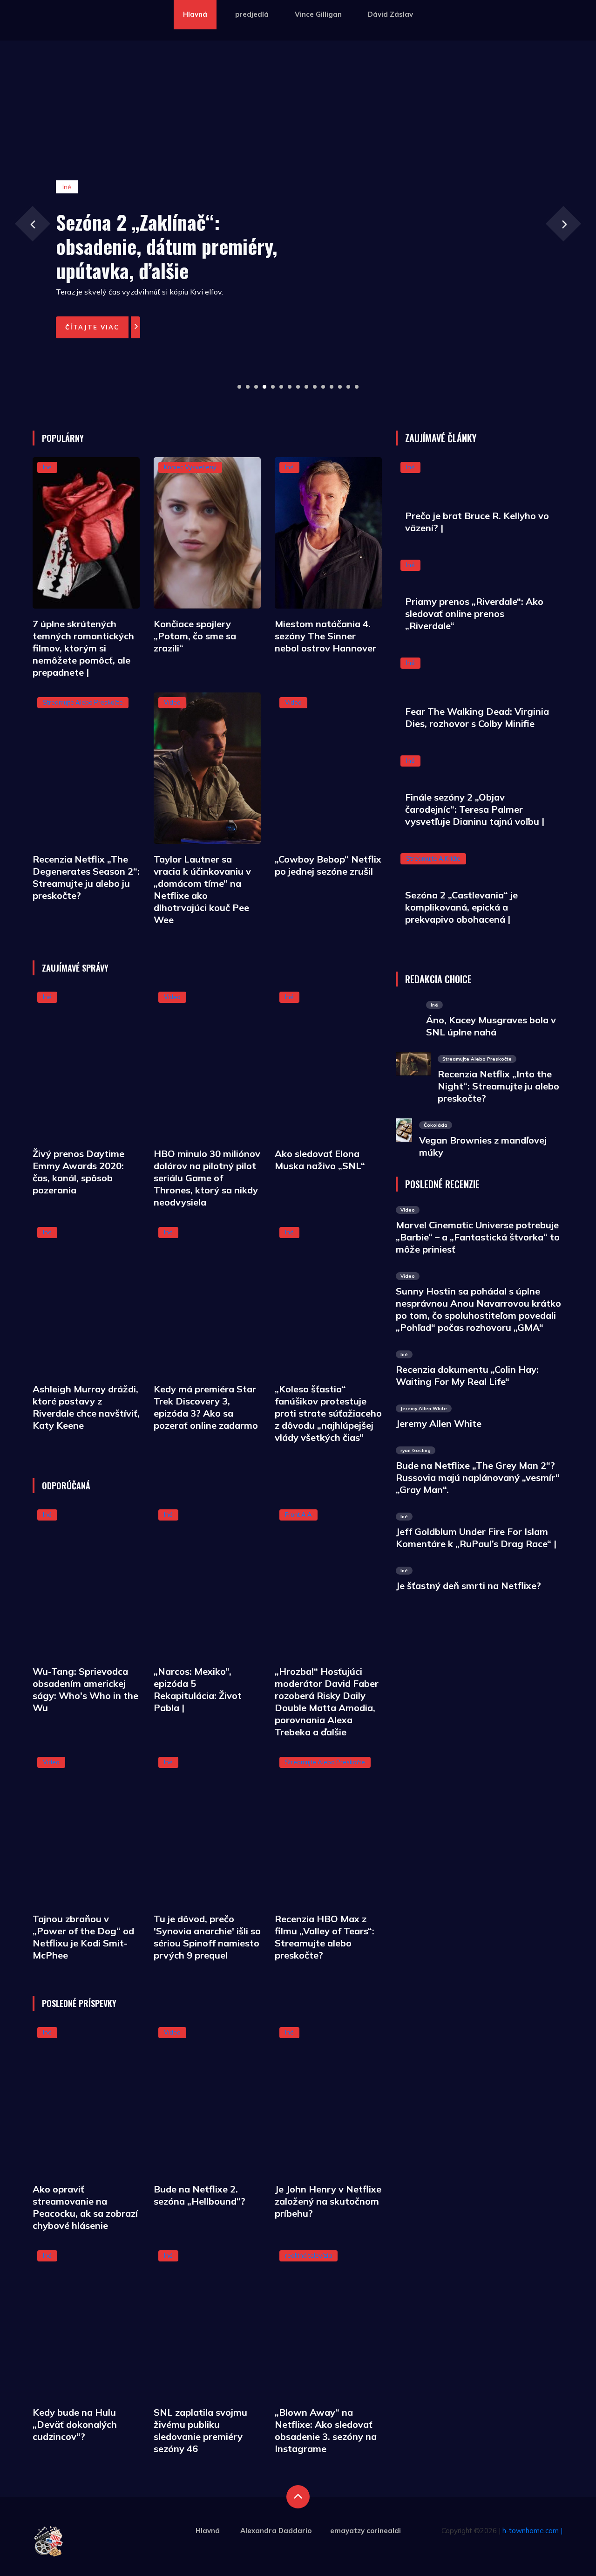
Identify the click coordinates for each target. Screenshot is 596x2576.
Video (172, 702)
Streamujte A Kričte (433, 858)
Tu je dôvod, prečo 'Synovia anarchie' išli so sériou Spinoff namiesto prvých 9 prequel (207, 1937)
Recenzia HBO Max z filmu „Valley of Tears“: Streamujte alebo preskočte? (325, 1937)
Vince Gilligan (318, 14)
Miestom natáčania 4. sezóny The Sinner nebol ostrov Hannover (325, 636)
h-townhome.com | (532, 2531)
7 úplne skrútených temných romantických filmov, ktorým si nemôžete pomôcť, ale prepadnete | (83, 648)
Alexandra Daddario (276, 2531)
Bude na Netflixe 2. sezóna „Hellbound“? (200, 2195)
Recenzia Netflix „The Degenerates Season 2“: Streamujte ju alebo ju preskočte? (86, 877)
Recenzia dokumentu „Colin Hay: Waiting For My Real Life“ (467, 1375)
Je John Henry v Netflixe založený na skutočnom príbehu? (328, 2201)
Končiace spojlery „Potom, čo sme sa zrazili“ (195, 636)
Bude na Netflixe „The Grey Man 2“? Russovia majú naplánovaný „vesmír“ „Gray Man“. (478, 1477)
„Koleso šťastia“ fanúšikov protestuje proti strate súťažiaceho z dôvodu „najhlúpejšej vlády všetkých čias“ (328, 1413)
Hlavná (195, 14)
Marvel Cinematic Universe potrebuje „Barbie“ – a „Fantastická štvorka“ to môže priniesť (478, 1237)
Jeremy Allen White (439, 1423)
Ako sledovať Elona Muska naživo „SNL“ (320, 1160)
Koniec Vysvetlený (190, 467)
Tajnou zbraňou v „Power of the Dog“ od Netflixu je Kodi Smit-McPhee (83, 1937)
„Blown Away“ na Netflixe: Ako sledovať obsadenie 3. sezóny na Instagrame (326, 2430)
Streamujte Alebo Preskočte (83, 702)
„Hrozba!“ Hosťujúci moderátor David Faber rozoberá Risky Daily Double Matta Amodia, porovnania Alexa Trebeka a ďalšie (327, 1702)
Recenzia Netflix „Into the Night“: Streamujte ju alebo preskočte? (498, 1086)
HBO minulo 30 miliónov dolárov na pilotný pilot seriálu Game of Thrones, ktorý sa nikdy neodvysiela (207, 1178)
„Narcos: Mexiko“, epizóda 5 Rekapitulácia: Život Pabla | (198, 1689)
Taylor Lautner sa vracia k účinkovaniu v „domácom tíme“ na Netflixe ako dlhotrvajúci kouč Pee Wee (202, 889)
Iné (47, 467)
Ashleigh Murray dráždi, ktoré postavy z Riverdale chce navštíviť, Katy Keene (86, 1407)
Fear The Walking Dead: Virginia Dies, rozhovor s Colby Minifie (477, 717)
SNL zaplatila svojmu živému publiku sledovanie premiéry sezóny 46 (200, 2430)
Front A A (298, 1514)
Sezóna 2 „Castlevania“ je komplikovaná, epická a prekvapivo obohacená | (461, 907)
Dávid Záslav (390, 14)
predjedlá (252, 14)
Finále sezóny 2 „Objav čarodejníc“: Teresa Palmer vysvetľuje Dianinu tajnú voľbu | (475, 809)
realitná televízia (308, 2255)
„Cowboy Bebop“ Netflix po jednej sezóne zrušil (328, 865)
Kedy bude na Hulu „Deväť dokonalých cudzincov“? (75, 2424)
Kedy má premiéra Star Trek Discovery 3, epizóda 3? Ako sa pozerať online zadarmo (206, 1407)
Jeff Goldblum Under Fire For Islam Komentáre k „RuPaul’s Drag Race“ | (476, 1538)
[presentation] (32, 223)
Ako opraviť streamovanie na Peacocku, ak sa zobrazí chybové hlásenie (85, 2207)
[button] (239, 387)
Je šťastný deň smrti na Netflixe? (468, 1586)
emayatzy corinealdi (366, 2531)
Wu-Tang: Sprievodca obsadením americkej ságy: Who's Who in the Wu (85, 1689)
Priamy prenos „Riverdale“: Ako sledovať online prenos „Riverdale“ (474, 613)
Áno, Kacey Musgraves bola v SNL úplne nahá (491, 1026)
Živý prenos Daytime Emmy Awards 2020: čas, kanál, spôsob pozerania (78, 1172)
